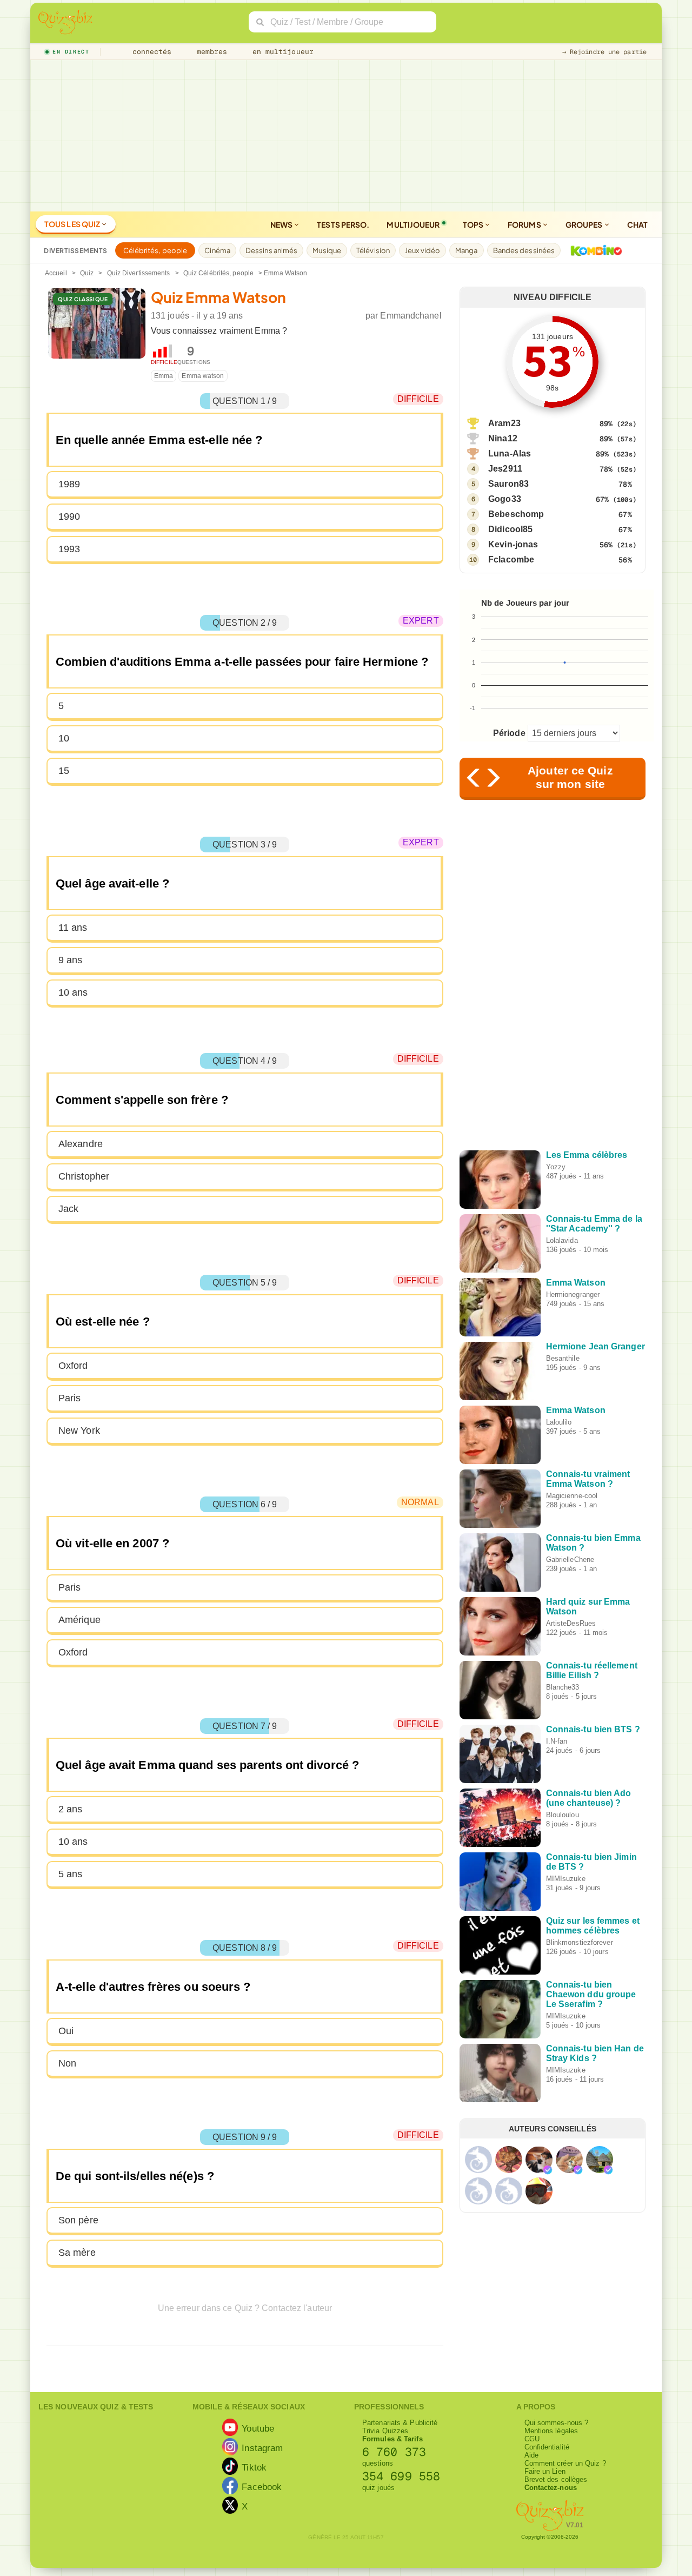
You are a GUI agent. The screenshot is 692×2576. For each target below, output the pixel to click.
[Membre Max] (548, 2170)
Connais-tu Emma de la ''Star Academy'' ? (594, 1224)
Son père (78, 2220)
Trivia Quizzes (385, 2431)
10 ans (73, 992)
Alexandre (81, 1144)
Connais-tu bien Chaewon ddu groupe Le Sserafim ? (591, 1994)
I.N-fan (557, 1741)
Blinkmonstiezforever (580, 1942)
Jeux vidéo (422, 250)
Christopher (84, 1176)
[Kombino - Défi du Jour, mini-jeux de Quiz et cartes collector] (594, 250)
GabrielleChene (570, 1559)
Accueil (56, 273)
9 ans (71, 960)
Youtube (258, 2428)
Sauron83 (508, 484)
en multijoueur (281, 52)
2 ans (71, 1809)
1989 (69, 484)
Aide (531, 2455)
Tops (474, 224)
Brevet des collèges (556, 2479)
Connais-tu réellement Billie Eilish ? (592, 1670)
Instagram (262, 2448)
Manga (467, 250)
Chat (637, 224)
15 (64, 771)
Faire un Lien (545, 2471)
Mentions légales (551, 2431)
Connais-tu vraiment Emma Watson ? (588, 1479)
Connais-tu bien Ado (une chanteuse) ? (589, 1798)
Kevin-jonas (513, 544)
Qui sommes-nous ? (557, 2423)
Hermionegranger (573, 1294)
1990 (69, 516)
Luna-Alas (510, 453)
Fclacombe (511, 559)
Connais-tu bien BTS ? (593, 1729)
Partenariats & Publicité (400, 2423)
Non (67, 2063)
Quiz (87, 273)
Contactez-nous (551, 2488)
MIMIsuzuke (566, 1879)
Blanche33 (563, 1687)
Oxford (73, 1366)
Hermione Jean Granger (595, 1346)
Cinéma (217, 250)
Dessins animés (271, 250)
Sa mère (77, 2253)
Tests (343, 224)
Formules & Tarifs (392, 2439)
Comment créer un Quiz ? (565, 2463)
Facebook (262, 2487)
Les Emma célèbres (587, 1155)
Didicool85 (510, 529)
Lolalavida (562, 1240)
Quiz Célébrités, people (218, 273)
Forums (525, 224)
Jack (68, 1209)
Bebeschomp (516, 514)
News (282, 224)
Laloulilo (559, 1422)
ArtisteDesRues (571, 1623)
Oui (66, 2031)
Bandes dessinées (524, 250)
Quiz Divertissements (139, 273)
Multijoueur (413, 224)
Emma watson (203, 376)
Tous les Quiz (73, 224)
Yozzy (556, 1167)
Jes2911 (505, 469)
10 (64, 738)
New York (79, 1431)
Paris (70, 1398)
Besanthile (563, 1358)
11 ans (73, 928)
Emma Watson (576, 1283)
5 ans (71, 1874)
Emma (164, 376)
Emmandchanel (411, 316)
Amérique (79, 1620)
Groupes (585, 224)
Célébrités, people (155, 250)
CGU (532, 2439)
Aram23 (504, 423)
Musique (327, 250)
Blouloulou (563, 1815)
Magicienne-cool (572, 1496)
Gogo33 (505, 499)
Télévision (373, 250)
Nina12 (503, 438)
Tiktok (254, 2467)
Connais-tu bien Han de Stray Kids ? (595, 2053)
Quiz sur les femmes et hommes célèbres (593, 1926)
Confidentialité (547, 2447)
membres (210, 52)
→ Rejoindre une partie (604, 52)
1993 (69, 549)
